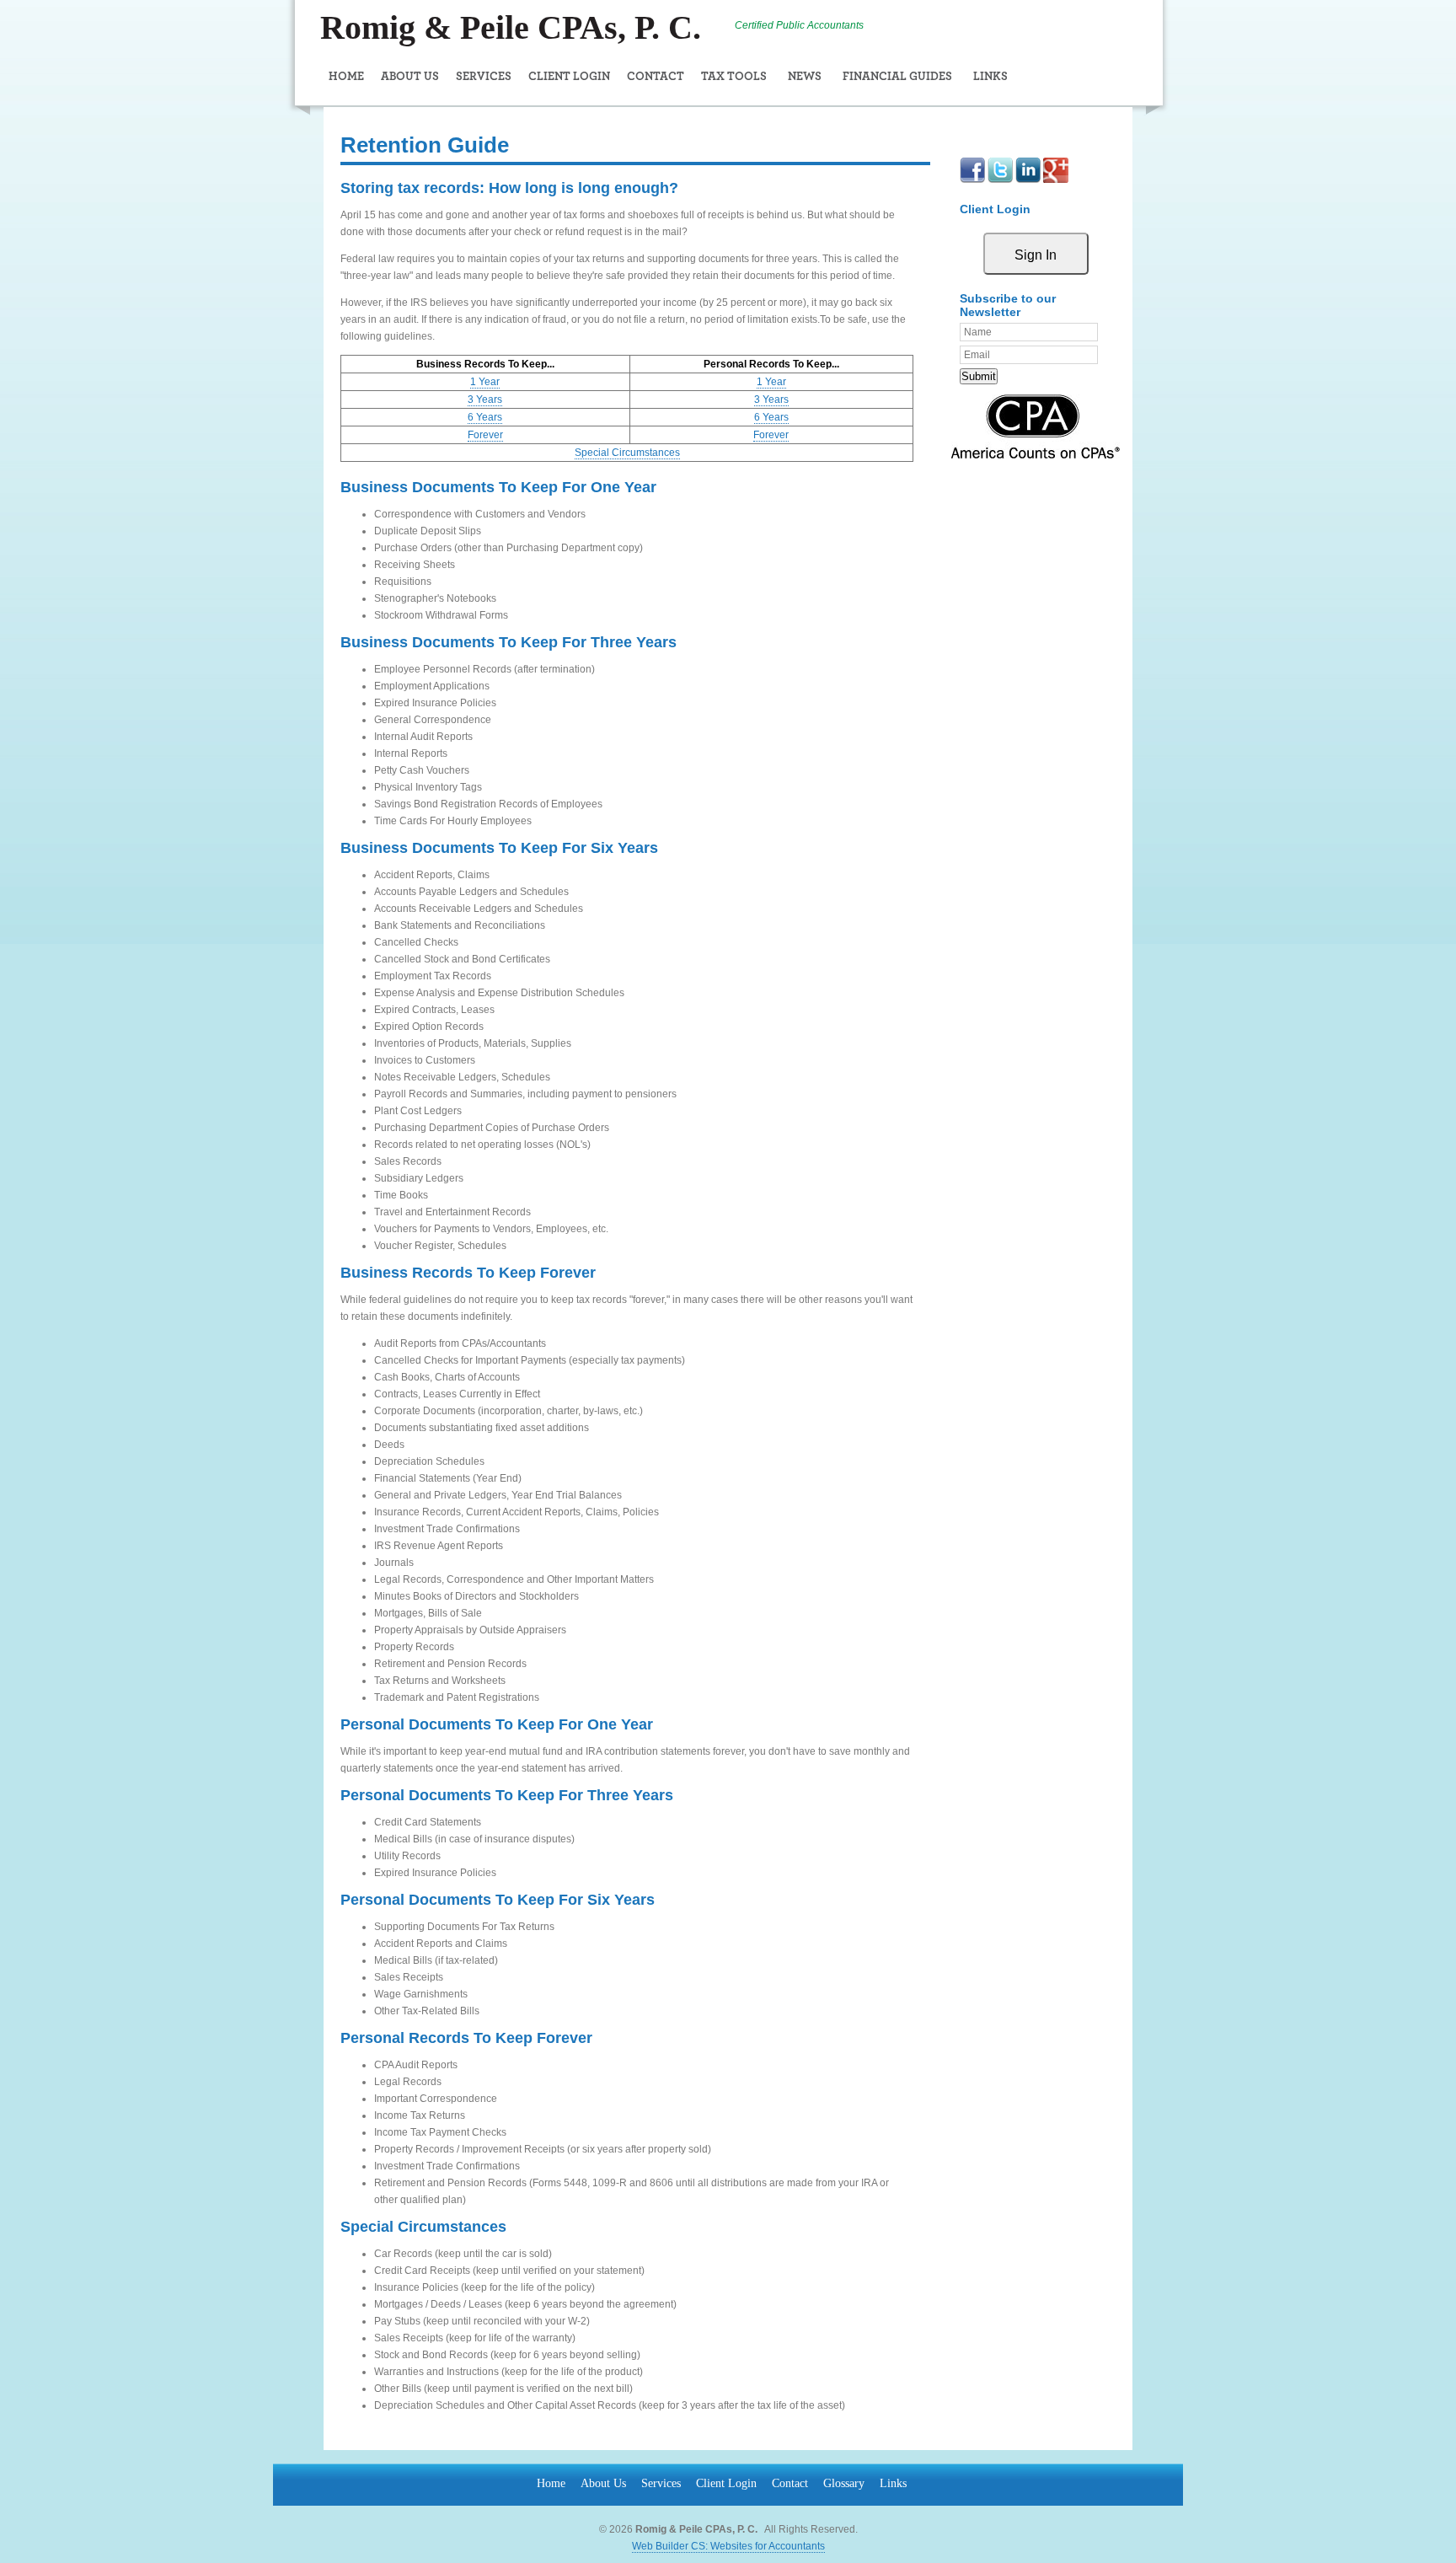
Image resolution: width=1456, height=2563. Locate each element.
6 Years (485, 417)
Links (990, 77)
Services (484, 77)
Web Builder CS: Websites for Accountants (728, 2546)
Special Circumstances (627, 453)
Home (346, 77)
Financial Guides (897, 77)
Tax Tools (734, 77)
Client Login (569, 77)
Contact (656, 77)
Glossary (844, 2483)
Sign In (1036, 255)
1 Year (485, 382)
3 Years (485, 399)
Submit (979, 376)
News (805, 77)
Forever (485, 435)
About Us (410, 77)
